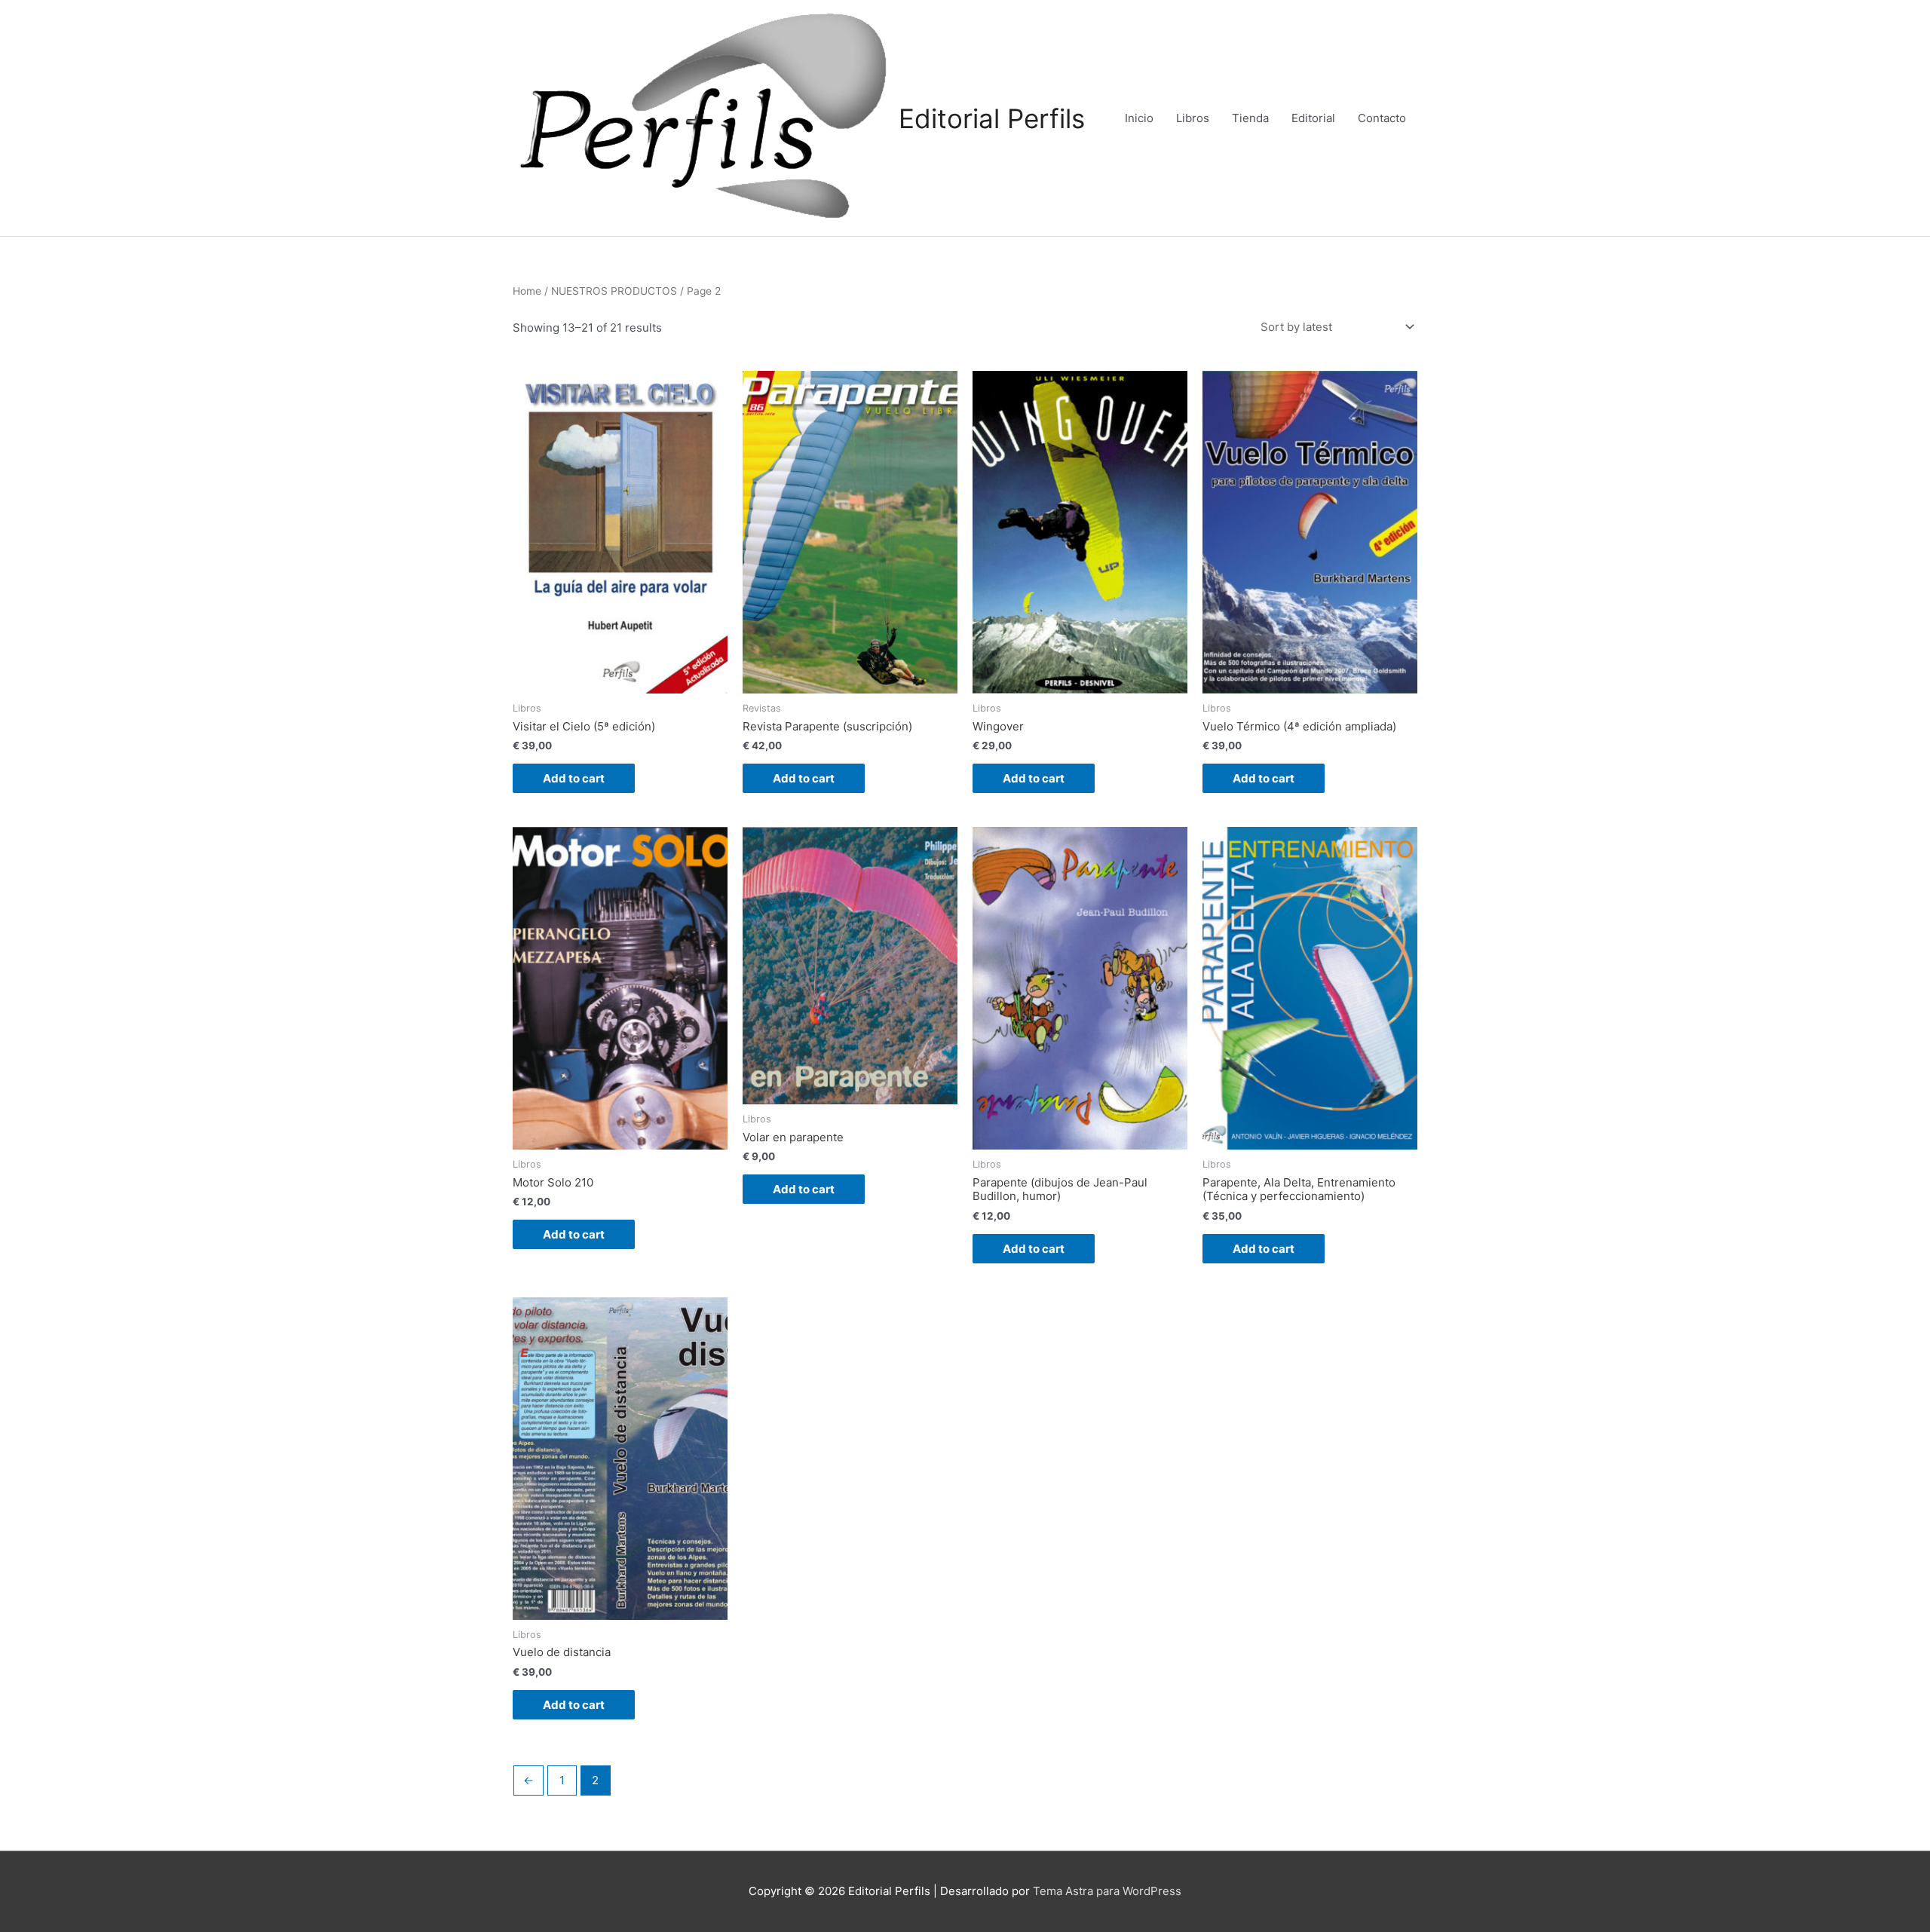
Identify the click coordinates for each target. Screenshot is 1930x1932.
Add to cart (574, 778)
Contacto (1382, 118)
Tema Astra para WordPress (1107, 1891)
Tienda (1250, 118)
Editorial (1313, 118)
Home (527, 291)
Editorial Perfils (992, 118)
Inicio (1139, 118)
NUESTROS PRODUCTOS (614, 291)
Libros (1193, 118)
